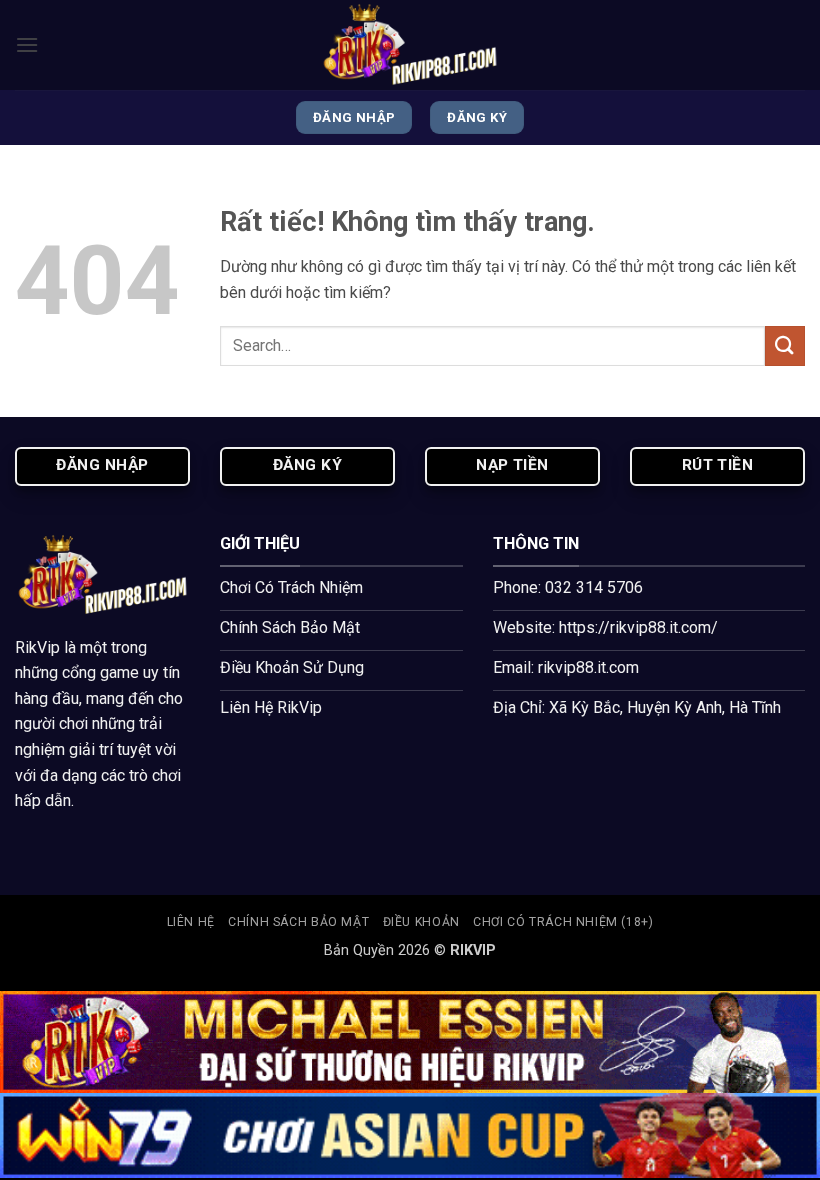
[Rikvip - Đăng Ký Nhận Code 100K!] (410, 45)
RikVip (37, 647)
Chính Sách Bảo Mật (298, 922)
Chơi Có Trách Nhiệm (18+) (563, 922)
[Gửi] (785, 345)
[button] (27, 44)
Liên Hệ (191, 922)
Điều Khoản (421, 922)
